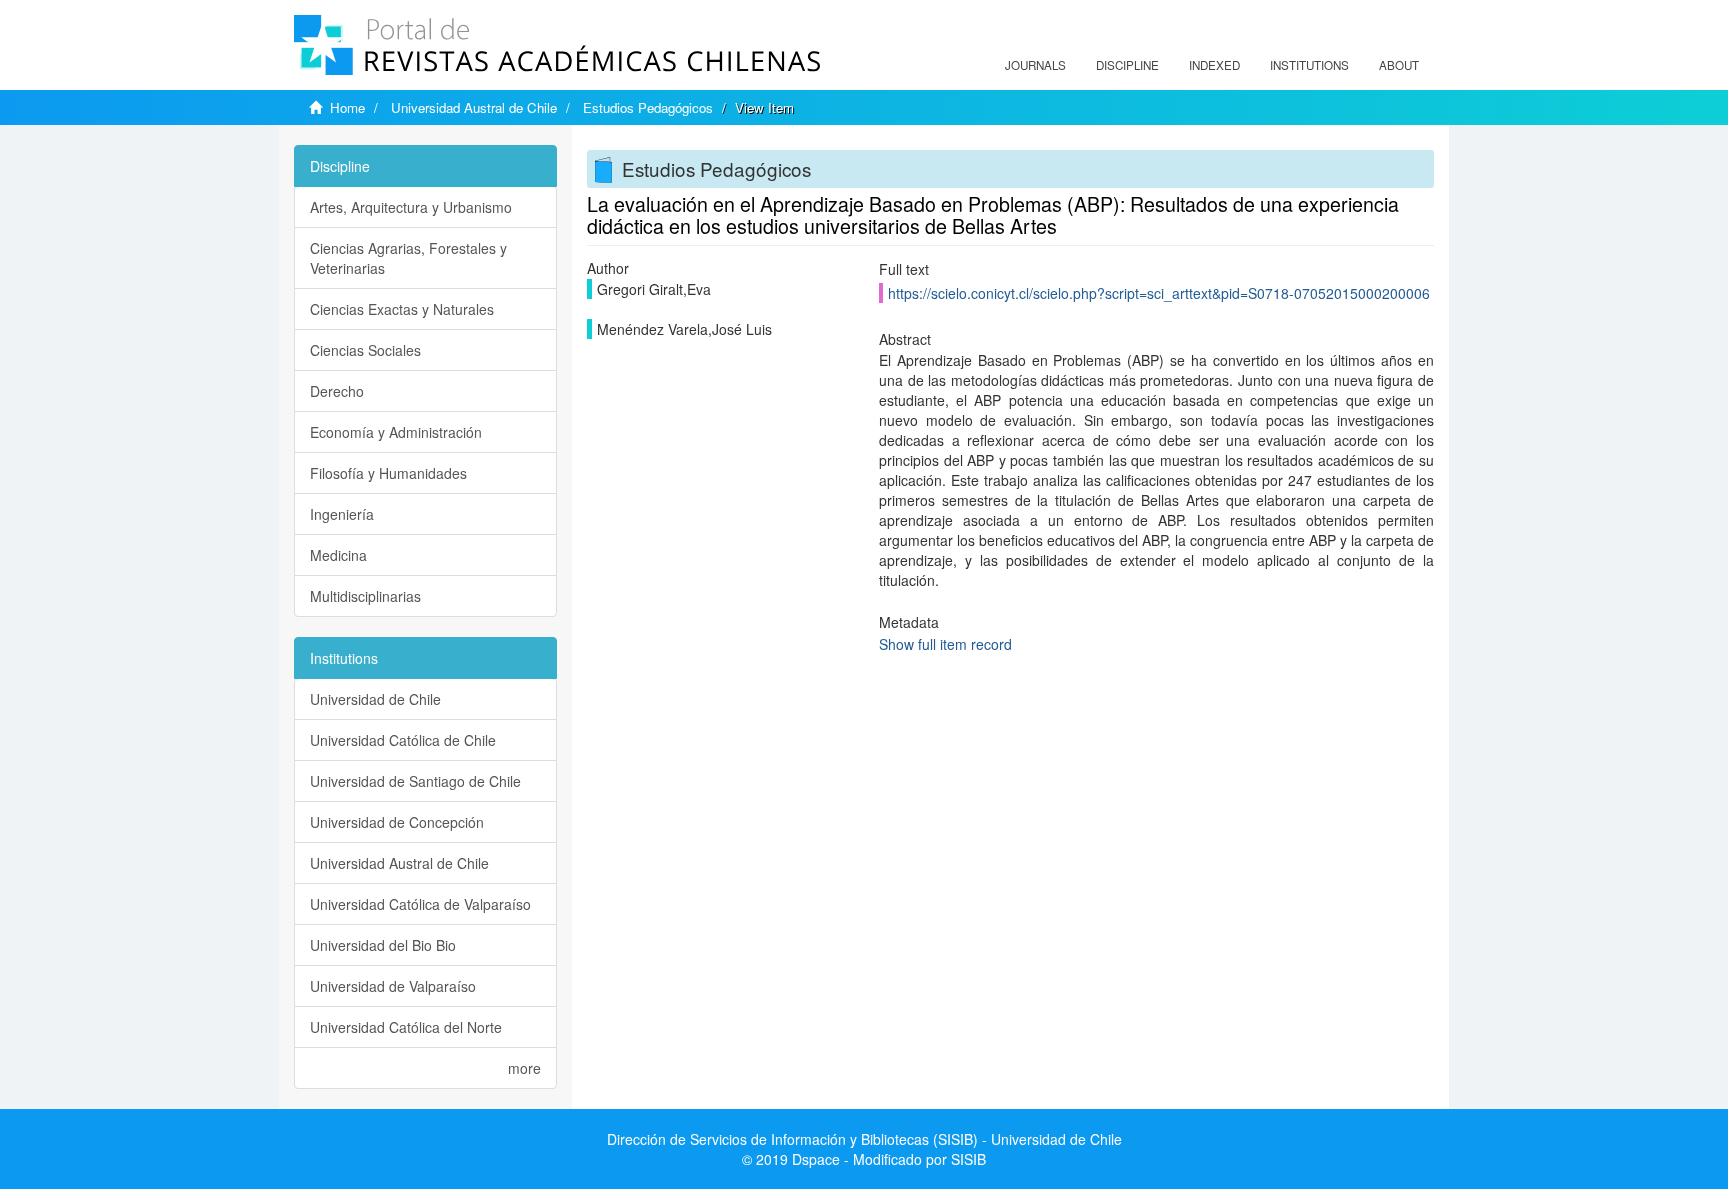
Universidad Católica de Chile (403, 740)
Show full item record (945, 644)
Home (347, 107)
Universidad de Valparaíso (393, 986)
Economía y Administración (396, 432)
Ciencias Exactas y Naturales (402, 309)
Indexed (1214, 65)
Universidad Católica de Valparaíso (420, 904)
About (1399, 65)
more (524, 1068)
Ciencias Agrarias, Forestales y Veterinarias (408, 258)
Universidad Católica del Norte (406, 1027)
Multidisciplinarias (365, 596)
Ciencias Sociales (365, 350)
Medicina (338, 555)
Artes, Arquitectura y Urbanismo (411, 207)
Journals (1035, 65)
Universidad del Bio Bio (383, 945)
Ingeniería (342, 514)
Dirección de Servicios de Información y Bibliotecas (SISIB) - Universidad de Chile (864, 1139)
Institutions (1309, 65)
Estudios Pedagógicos (648, 107)
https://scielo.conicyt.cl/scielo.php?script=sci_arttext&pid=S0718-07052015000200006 (1159, 293)
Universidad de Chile (375, 699)
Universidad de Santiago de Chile (415, 781)
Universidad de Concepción (397, 822)
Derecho (337, 391)
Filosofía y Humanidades (388, 473)
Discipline (1127, 65)
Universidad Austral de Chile (474, 107)
